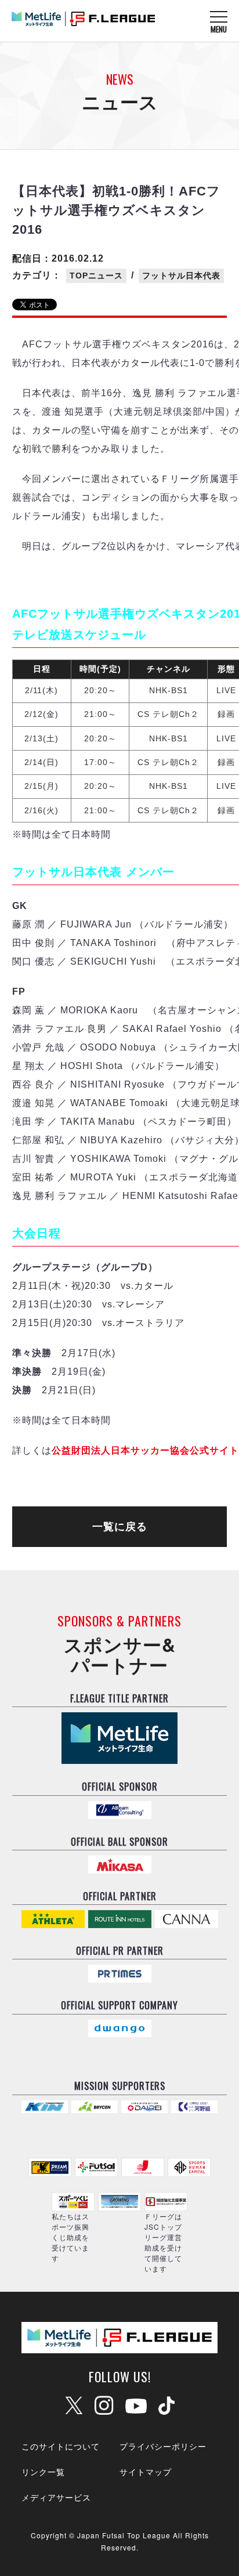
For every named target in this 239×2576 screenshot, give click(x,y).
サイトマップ (146, 2472)
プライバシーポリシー (163, 2446)
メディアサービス (56, 2497)
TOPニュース (96, 276)
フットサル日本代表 (181, 276)
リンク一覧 (43, 2472)
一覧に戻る (120, 1527)
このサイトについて (61, 2446)
